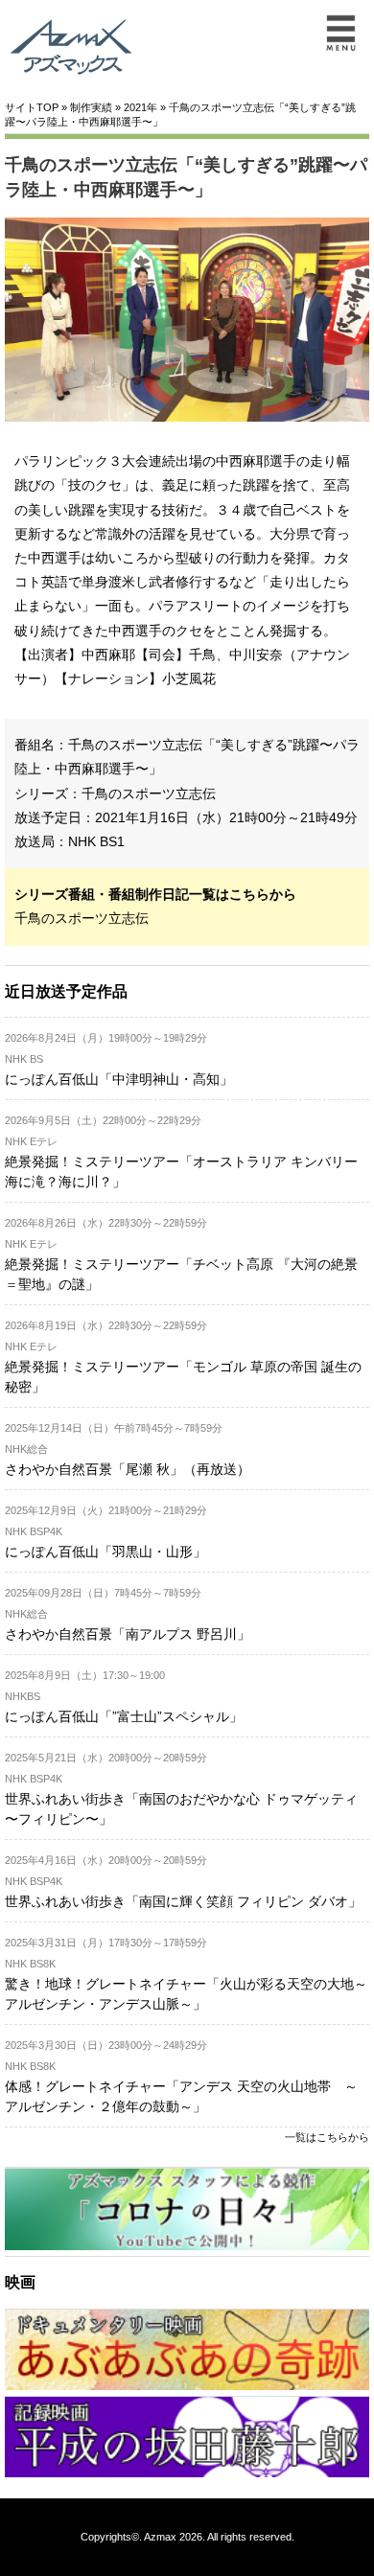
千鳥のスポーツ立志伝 (149, 793)
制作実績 (91, 107)
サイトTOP (32, 107)
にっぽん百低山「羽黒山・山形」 (105, 1552)
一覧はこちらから (327, 2137)
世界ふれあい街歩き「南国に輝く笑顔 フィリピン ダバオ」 (183, 1901)
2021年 (140, 107)
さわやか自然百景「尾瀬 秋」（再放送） (128, 1469)
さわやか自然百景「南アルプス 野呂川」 (128, 1634)
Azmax (160, 2537)
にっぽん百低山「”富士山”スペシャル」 (124, 1716)
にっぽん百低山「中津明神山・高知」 (119, 1079)
